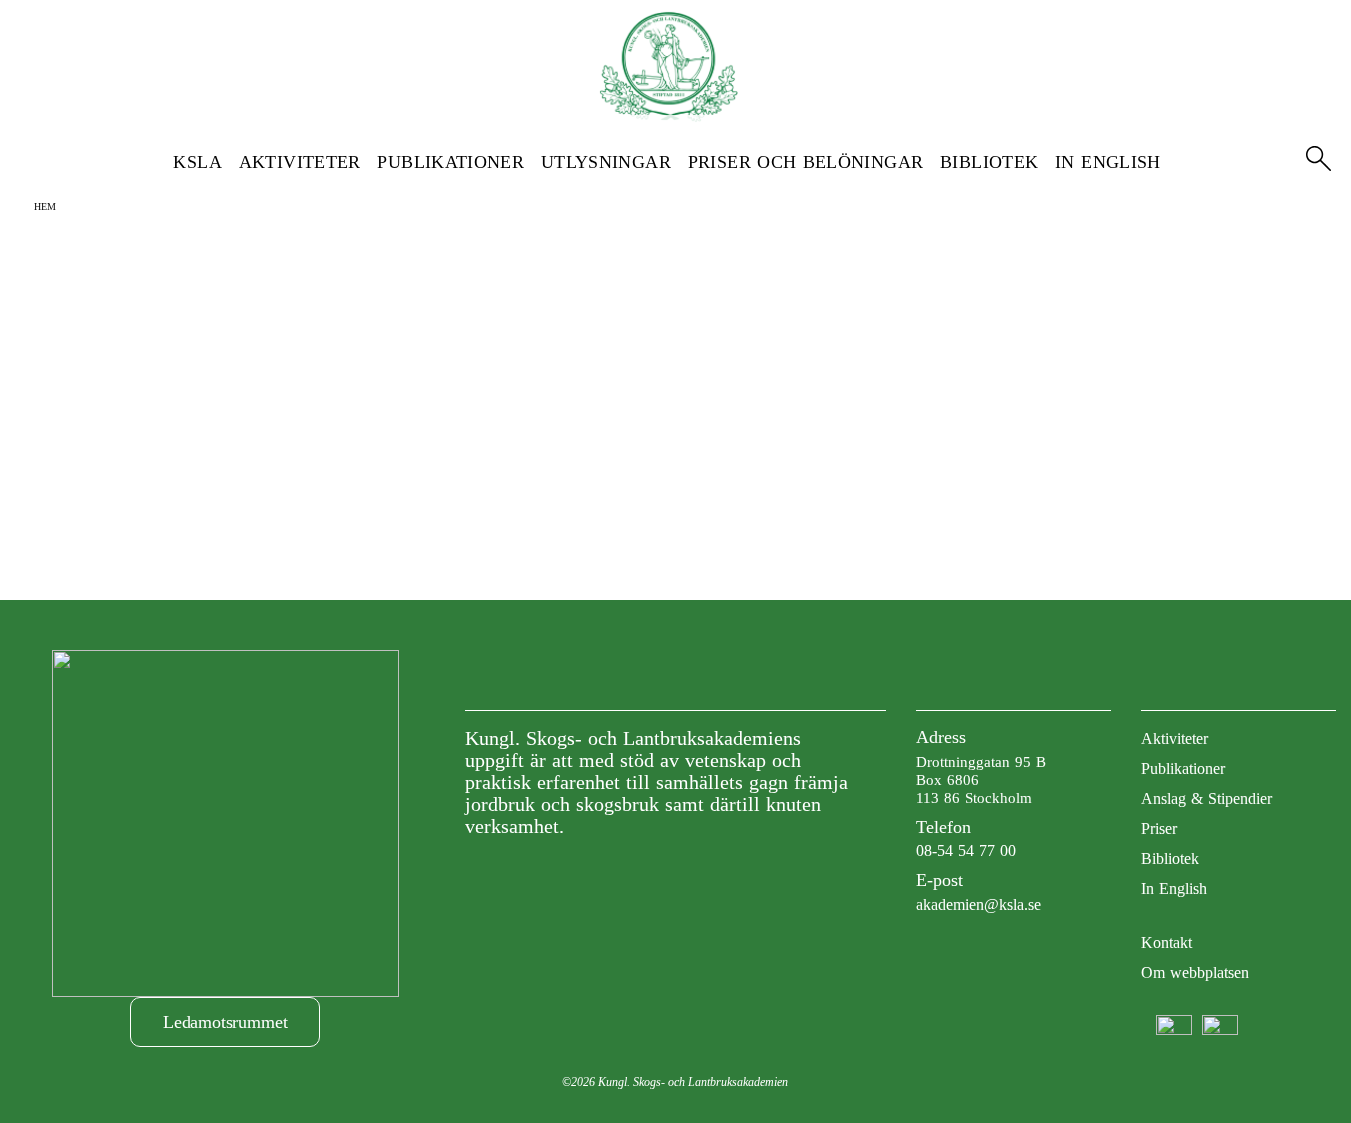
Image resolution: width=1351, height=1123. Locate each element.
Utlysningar (606, 162)
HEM (45, 206)
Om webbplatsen (1195, 972)
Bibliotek (989, 162)
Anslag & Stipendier (1206, 798)
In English (1108, 162)
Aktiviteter (300, 162)
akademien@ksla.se (978, 904)
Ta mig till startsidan (675, 399)
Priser (1159, 828)
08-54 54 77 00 (966, 850)
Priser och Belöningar (806, 162)
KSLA (197, 162)
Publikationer (450, 162)
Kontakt (1166, 942)
